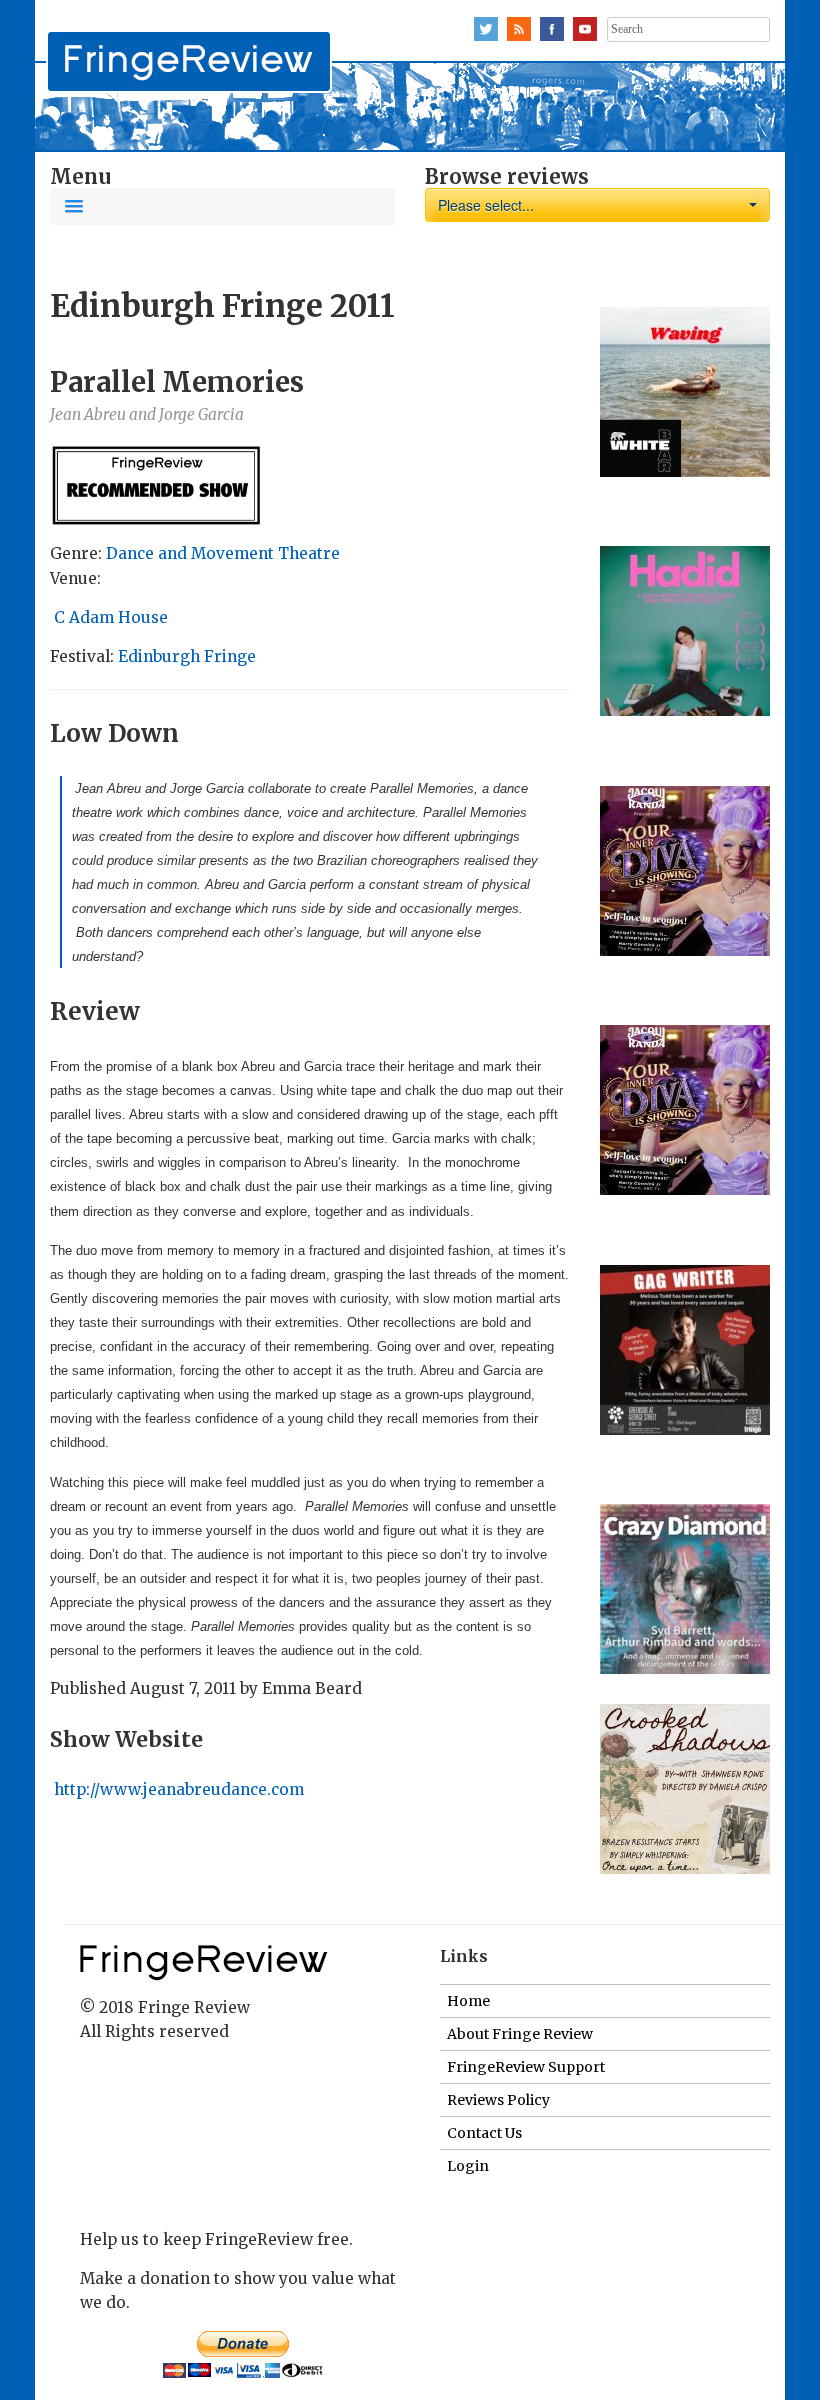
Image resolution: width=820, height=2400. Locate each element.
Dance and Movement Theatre (223, 553)
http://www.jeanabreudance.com (177, 1789)
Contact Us (484, 2133)
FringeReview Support (526, 2067)
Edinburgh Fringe (187, 656)
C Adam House (111, 617)
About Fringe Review (520, 2034)
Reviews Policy (498, 2100)
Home (468, 2001)
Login (468, 2166)
